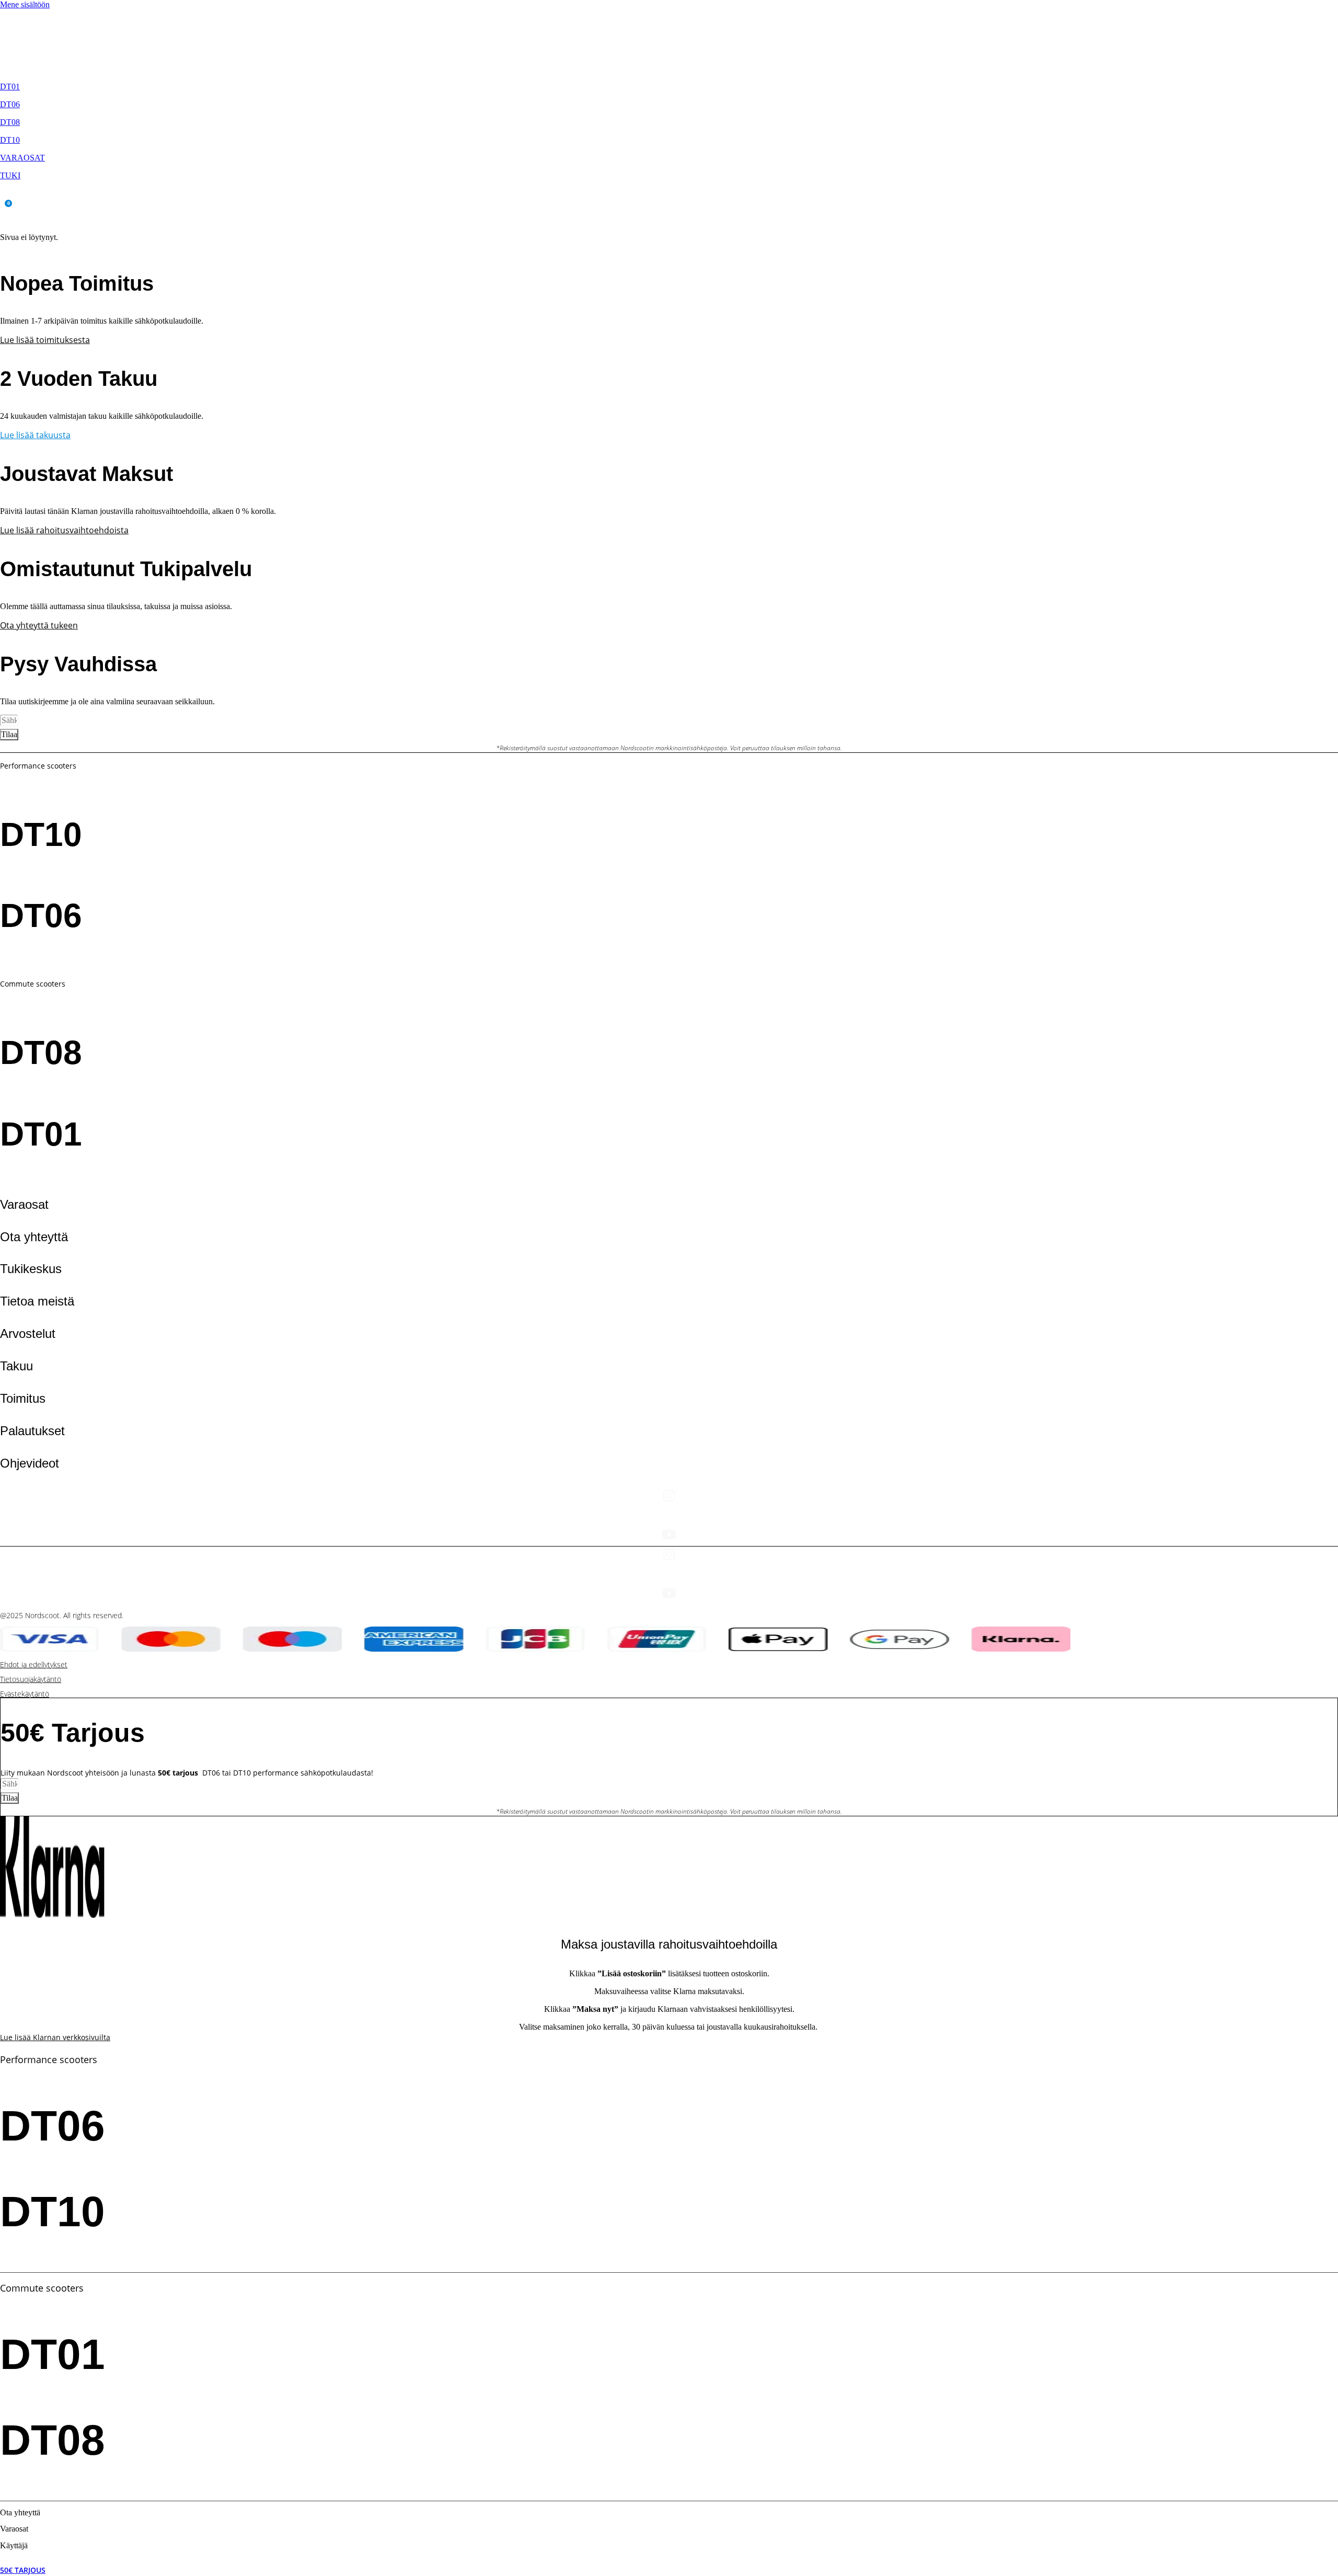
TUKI (10, 175)
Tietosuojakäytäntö (31, 1679)
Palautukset (32, 1431)
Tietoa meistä (37, 1301)
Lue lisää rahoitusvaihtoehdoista (64, 530)
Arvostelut (28, 1333)
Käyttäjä (14, 2545)
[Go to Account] (5, 196)
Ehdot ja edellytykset (34, 1664)
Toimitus (23, 1398)
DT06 (10, 104)
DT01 (10, 87)
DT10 (10, 140)
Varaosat (24, 1204)
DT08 (10, 122)
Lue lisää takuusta (35, 435)
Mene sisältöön (25, 4)
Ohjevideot (30, 1463)
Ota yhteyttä (34, 1237)
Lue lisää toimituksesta (45, 340)
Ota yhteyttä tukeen (39, 625)
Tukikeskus (31, 1269)
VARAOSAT (22, 158)
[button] (5, 219)
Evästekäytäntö (25, 1694)
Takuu (16, 1366)
